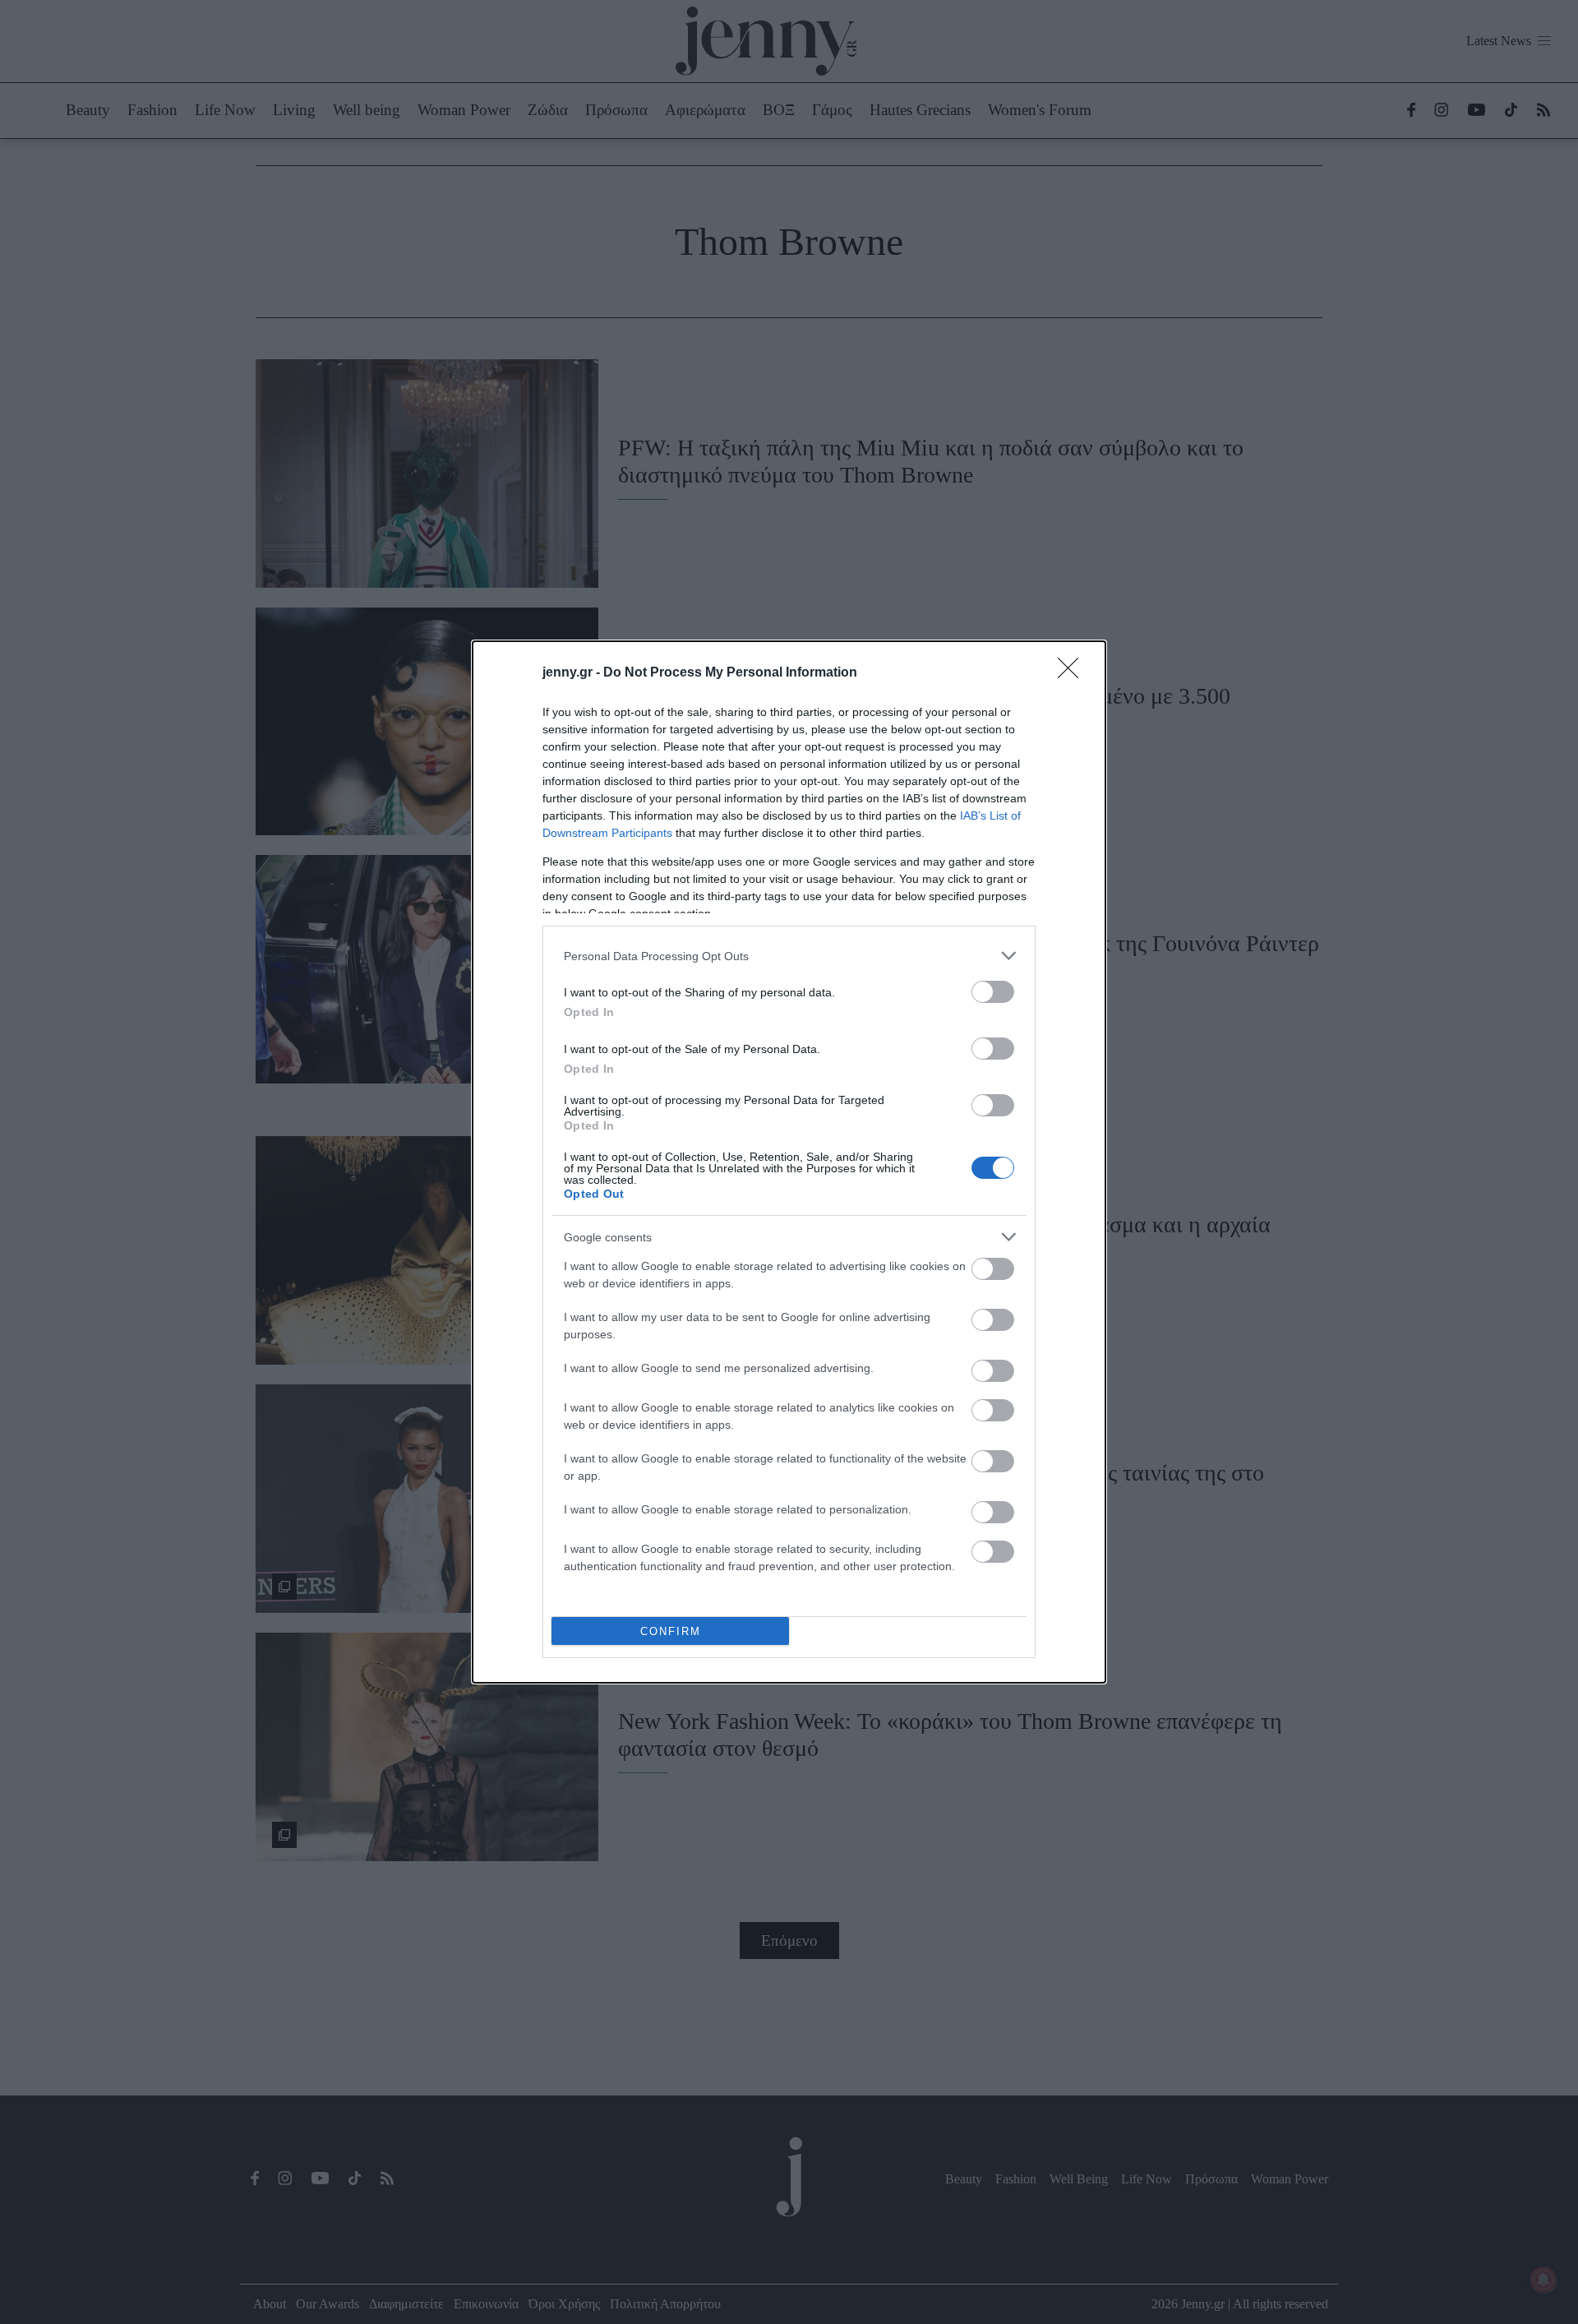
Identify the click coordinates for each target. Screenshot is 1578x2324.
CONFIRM (671, 1631)
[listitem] (789, 956)
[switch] (993, 992)
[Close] (1073, 673)
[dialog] (789, 1162)
